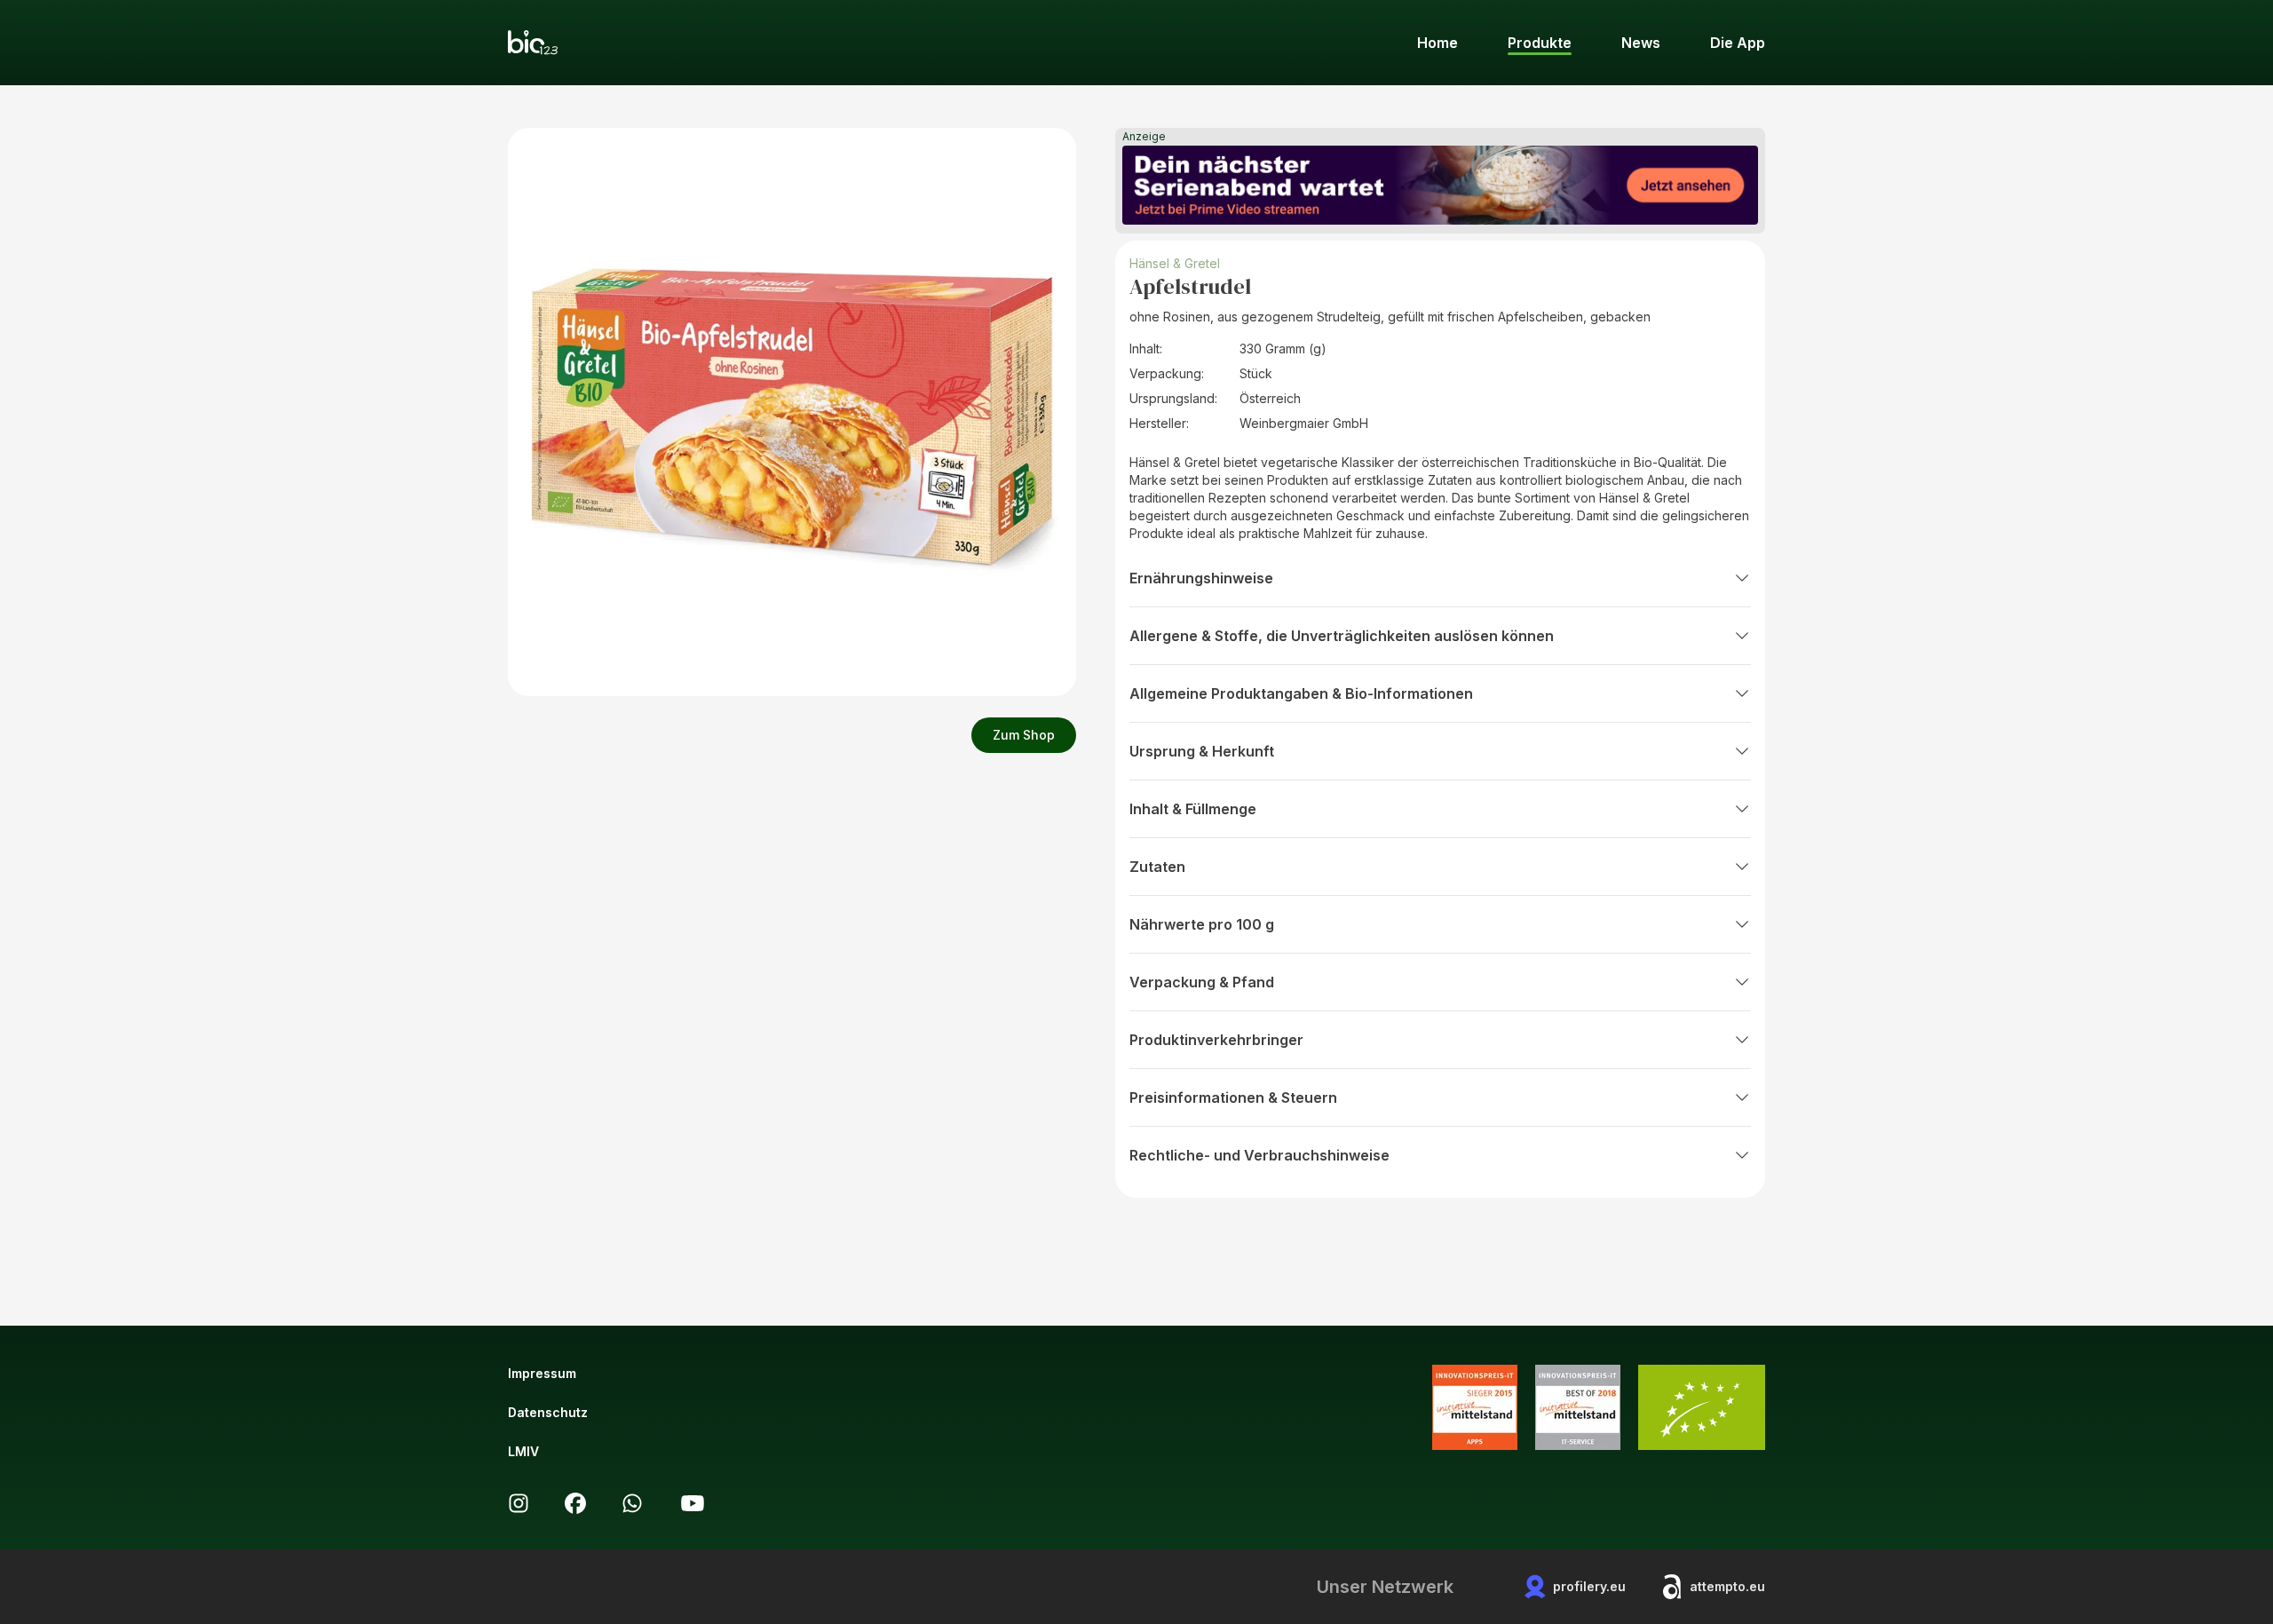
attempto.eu (1727, 1586)
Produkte (1540, 43)
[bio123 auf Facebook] (575, 1503)
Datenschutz (548, 1412)
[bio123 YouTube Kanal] (693, 1503)
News (1641, 43)
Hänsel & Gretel (1175, 263)
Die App (1738, 43)
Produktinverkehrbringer (1216, 1040)
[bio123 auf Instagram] (519, 1503)
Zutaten (1157, 867)
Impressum (542, 1373)
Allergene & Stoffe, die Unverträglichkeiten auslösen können (1342, 636)
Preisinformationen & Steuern (1233, 1097)
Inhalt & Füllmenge (1193, 809)
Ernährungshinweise (1201, 578)
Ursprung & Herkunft (1202, 751)
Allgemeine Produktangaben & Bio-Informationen (1301, 693)
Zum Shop (1024, 735)
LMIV (523, 1451)
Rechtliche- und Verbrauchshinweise (1259, 1155)
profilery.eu (1589, 1586)
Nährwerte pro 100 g (1202, 924)
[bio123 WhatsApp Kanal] (632, 1503)
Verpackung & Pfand (1202, 982)
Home (1437, 43)
